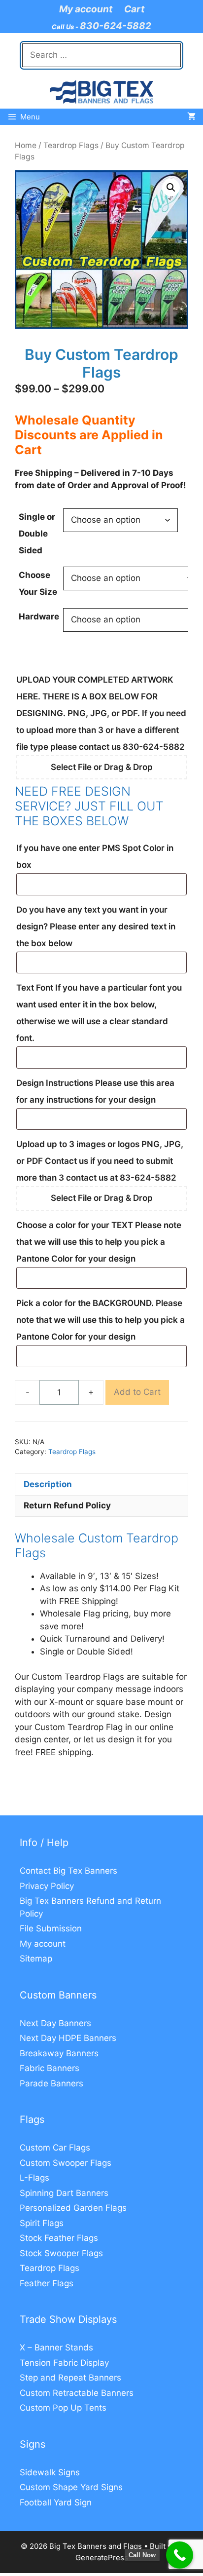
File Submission (51, 1928)
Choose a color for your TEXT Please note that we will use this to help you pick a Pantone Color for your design (99, 1242)
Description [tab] (48, 1484)
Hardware (39, 616)
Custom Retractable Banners (77, 2393)
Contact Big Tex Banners (68, 1871)
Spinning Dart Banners (64, 2193)
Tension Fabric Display (64, 2363)
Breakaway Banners (59, 2053)
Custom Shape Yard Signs (71, 2487)
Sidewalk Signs (50, 2472)
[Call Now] (180, 2555)
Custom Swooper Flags (66, 2163)
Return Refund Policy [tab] (67, 1505)
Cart (134, 9)
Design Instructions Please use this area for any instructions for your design (95, 1091)
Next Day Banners (55, 2023)
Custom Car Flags (55, 2148)
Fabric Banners (50, 2068)
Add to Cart (137, 1392)
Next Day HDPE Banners (68, 2038)
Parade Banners (51, 2083)
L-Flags (34, 2178)
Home (26, 145)
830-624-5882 (116, 26)
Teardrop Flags (71, 145)
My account (86, 9)
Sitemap (36, 1959)
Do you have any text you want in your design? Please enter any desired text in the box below (96, 926)
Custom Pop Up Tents (63, 2408)
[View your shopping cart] (191, 117)
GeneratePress (102, 2557)
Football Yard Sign (56, 2502)
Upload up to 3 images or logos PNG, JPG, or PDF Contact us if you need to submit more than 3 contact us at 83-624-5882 (100, 1161)
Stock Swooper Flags (61, 2253)
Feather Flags (47, 2283)
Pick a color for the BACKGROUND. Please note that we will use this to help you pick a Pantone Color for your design (101, 1320)
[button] (171, 188)
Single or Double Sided (37, 534)
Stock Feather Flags (59, 2238)
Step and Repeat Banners (70, 2378)
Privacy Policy (47, 1886)
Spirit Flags (42, 2223)
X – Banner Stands (56, 2347)
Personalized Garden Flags (73, 2208)
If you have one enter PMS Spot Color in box (95, 856)
